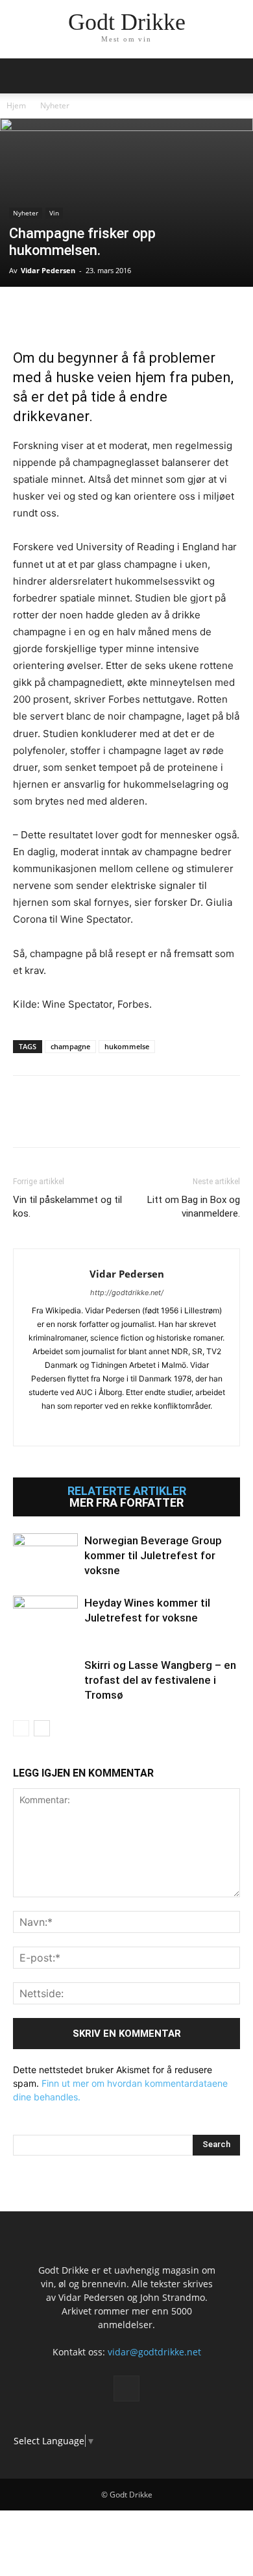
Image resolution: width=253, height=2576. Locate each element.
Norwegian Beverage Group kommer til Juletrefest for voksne (153, 1555)
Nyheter (55, 105)
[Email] (145, 313)
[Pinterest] (86, 313)
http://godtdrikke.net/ (127, 1293)
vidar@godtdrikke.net (154, 2352)
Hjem (16, 105)
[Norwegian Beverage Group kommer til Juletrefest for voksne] (45, 1556)
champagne (70, 1046)
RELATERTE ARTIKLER (127, 1491)
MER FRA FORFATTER (126, 1503)
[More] (176, 313)
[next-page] (42, 1728)
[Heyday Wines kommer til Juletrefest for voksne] (45, 1618)
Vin (54, 213)
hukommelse (127, 1046)
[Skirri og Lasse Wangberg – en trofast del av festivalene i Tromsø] (45, 1680)
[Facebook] (26, 313)
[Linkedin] (115, 313)
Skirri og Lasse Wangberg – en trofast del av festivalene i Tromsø (160, 1680)
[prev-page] (21, 1728)
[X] (56, 313)
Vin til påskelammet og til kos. (67, 1207)
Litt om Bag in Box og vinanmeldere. (194, 1207)
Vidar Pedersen (48, 270)
